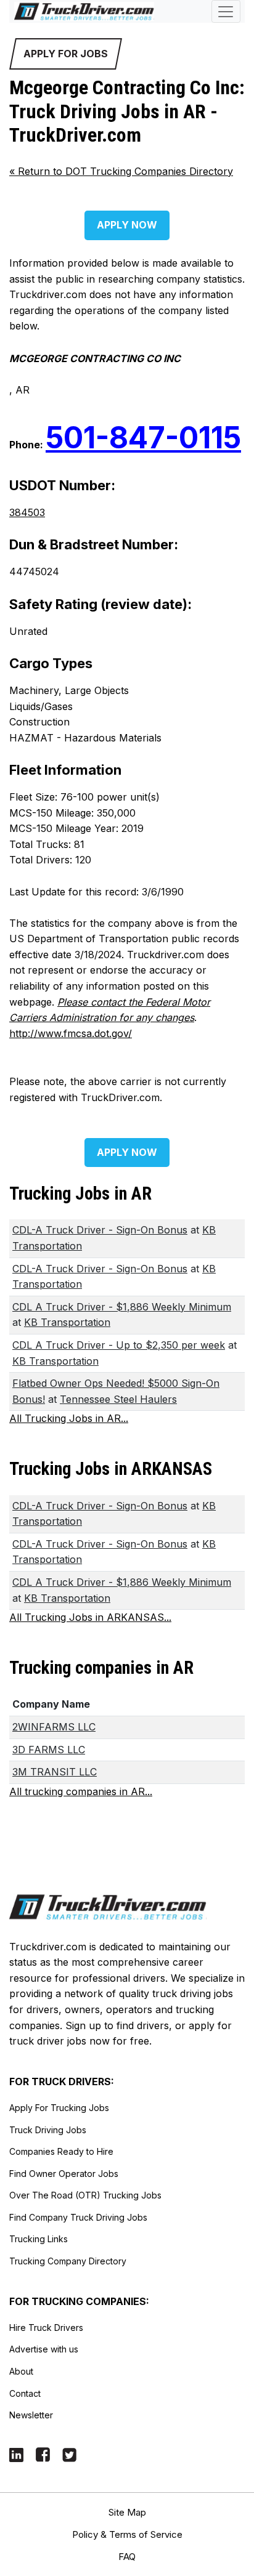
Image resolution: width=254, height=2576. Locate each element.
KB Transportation (67, 1322)
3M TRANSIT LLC (55, 1772)
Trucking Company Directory (68, 2261)
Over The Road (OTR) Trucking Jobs (85, 2195)
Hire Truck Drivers (46, 2328)
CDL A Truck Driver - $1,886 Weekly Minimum (122, 1307)
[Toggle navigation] (226, 11)
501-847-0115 (143, 438)
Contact (25, 2393)
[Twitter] (69, 2454)
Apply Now (127, 225)
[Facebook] (43, 2454)
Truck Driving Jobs (48, 2130)
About (21, 2371)
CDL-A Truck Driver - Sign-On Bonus (100, 1230)
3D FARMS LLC (49, 1750)
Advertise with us (44, 2349)
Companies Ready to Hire (61, 2151)
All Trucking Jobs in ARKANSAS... (90, 1617)
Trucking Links (39, 2239)
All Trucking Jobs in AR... (69, 1418)
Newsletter (31, 2415)
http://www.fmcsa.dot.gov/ (71, 1033)
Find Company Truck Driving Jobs (78, 2217)
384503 (27, 512)
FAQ (127, 2557)
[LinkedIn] (16, 2454)
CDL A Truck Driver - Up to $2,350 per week (119, 1345)
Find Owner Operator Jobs (64, 2174)
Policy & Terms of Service (127, 2534)
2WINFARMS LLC (54, 1727)
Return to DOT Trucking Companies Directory (121, 171)
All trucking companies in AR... (81, 1791)
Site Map (127, 2512)
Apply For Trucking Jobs (59, 2108)
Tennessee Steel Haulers (118, 1399)
